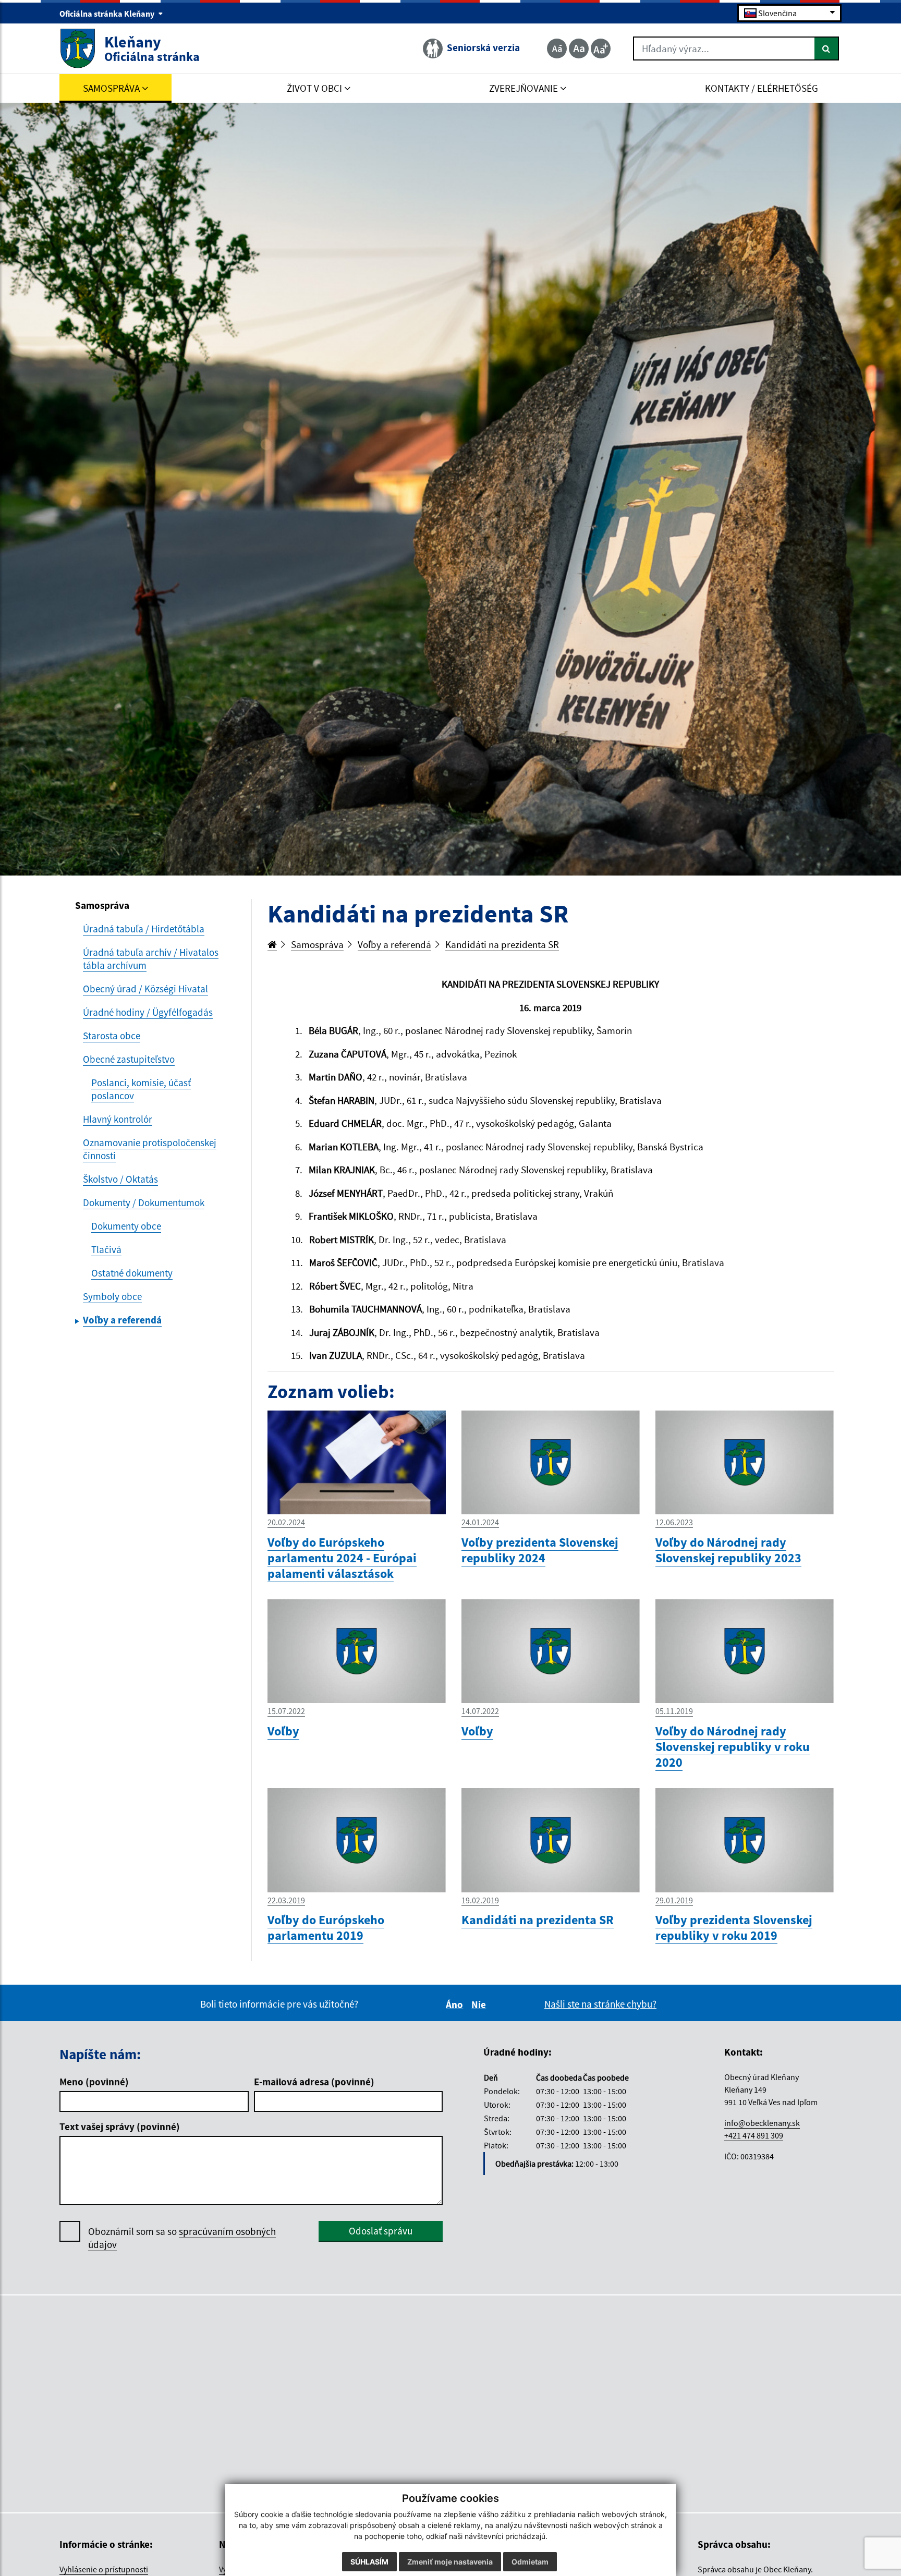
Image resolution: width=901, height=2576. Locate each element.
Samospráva (317, 944)
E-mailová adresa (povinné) (314, 2082)
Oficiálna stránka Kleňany (108, 14)
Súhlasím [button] (369, 2562)
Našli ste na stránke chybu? (600, 2004)
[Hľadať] (827, 48)
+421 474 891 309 (754, 2135)
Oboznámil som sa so (182, 2238)
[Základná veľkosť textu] (579, 48)
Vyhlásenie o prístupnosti (104, 2569)
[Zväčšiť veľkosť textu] (601, 48)
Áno (456, 2004)
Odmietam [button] (530, 2562)
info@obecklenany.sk (762, 2123)
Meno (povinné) (94, 2082)
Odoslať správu (381, 2231)
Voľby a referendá (394, 944)
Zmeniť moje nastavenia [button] (450, 2562)
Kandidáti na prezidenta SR (502, 944)
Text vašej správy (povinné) (120, 2127)
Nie (480, 2004)
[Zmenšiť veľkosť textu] (557, 48)
